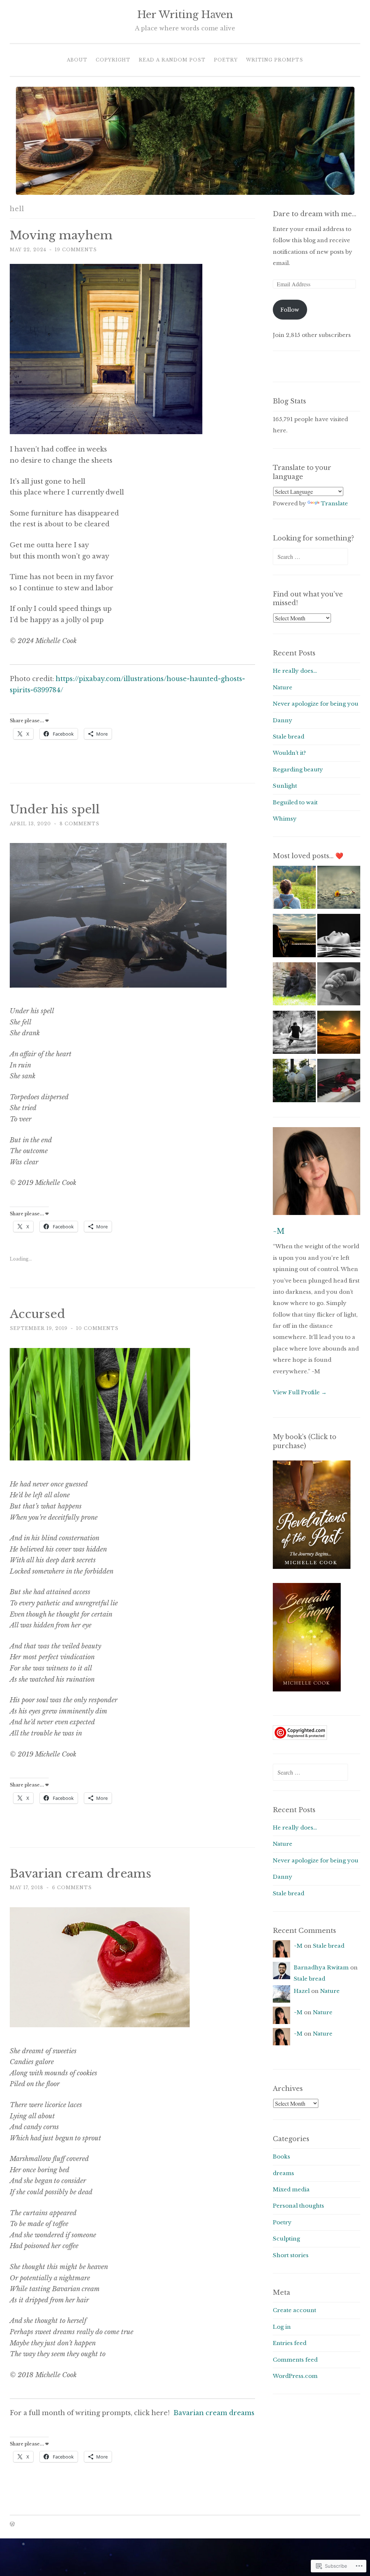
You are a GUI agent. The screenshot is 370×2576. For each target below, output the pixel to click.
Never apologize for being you (316, 704)
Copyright (113, 60)
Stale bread (289, 737)
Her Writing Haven (185, 15)
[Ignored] (339, 889)
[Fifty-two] (294, 889)
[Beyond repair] (339, 1082)
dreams (283, 2173)
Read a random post (172, 60)
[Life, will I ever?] (294, 1034)
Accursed (37, 1314)
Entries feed (290, 2343)
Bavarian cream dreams (81, 1874)
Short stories (291, 2255)
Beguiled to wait (295, 802)
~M (279, 1231)
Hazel (302, 1991)
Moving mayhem (61, 235)
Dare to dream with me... (315, 214)
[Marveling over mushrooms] (294, 1082)
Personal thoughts (298, 2206)
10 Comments (97, 1328)
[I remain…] (294, 937)
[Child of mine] (339, 986)
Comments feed (295, 2360)
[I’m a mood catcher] (294, 986)
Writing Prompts (275, 60)
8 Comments (79, 824)
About (77, 60)
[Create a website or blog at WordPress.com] (12, 2524)
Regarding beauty (298, 769)
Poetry (226, 60)
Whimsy (285, 819)
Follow (290, 310)
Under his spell (55, 809)
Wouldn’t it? (289, 753)
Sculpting (286, 2239)
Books (281, 2156)
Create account (294, 2310)
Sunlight (285, 786)
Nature (283, 687)
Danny (283, 720)
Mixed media (291, 2189)
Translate (334, 503)
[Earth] (339, 1034)
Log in (282, 2327)
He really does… (295, 671)
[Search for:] (310, 557)
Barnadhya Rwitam (321, 1967)
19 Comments (76, 250)
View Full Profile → (300, 1392)
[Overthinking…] (339, 937)
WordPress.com (295, 2376)
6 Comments (72, 1888)
